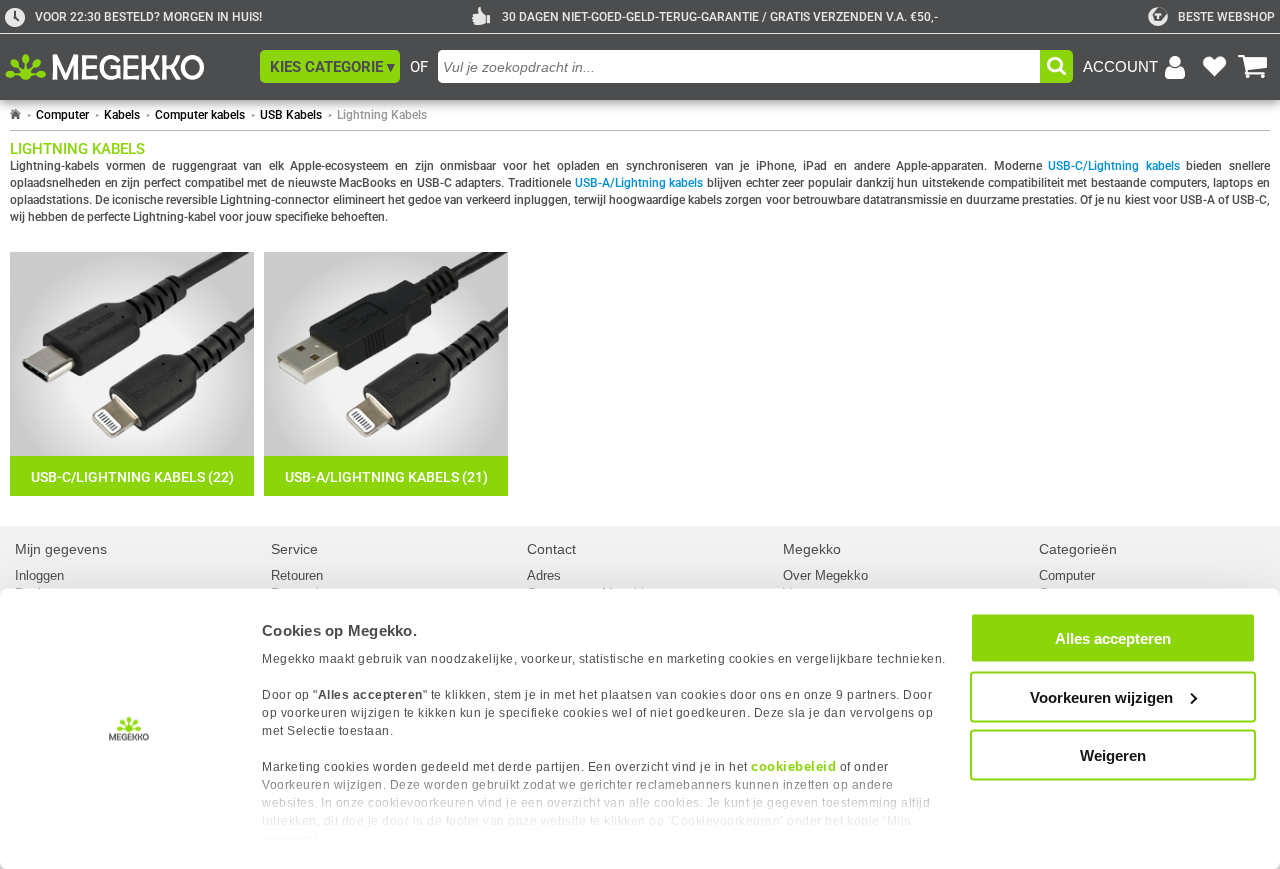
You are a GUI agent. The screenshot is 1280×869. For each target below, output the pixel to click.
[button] (330, 66)
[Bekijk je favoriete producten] (1214, 67)
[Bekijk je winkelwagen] (1253, 67)
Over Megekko (825, 575)
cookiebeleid (793, 766)
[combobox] (739, 66)
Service (294, 549)
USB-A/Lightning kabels (639, 183)
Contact (551, 549)
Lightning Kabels (382, 115)
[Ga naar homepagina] (127, 67)
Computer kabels (200, 115)
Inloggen (39, 575)
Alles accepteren (1113, 638)
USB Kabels (291, 115)
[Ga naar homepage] (15, 115)
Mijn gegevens (61, 549)
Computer (62, 115)
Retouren (297, 575)
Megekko (812, 549)
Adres (544, 575)
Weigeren (1113, 755)
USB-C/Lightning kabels (1114, 166)
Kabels (122, 115)
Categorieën (1078, 549)
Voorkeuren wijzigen (1101, 696)
